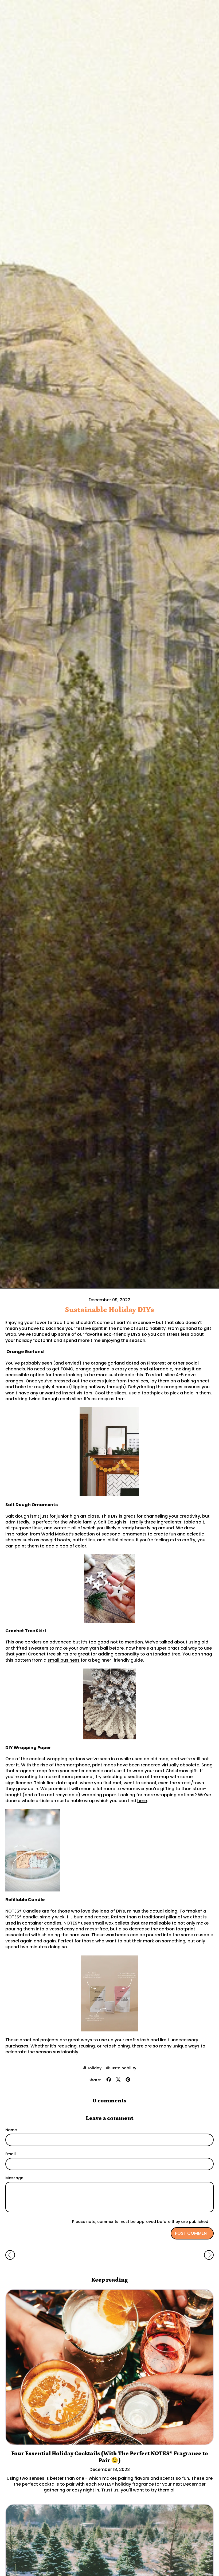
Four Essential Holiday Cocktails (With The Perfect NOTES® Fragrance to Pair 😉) (110, 2457)
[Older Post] (10, 2255)
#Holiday (92, 2068)
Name (11, 2130)
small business (64, 1660)
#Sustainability (121, 2068)
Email (11, 2154)
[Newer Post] (209, 2255)
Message (14, 2178)
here (142, 1801)
